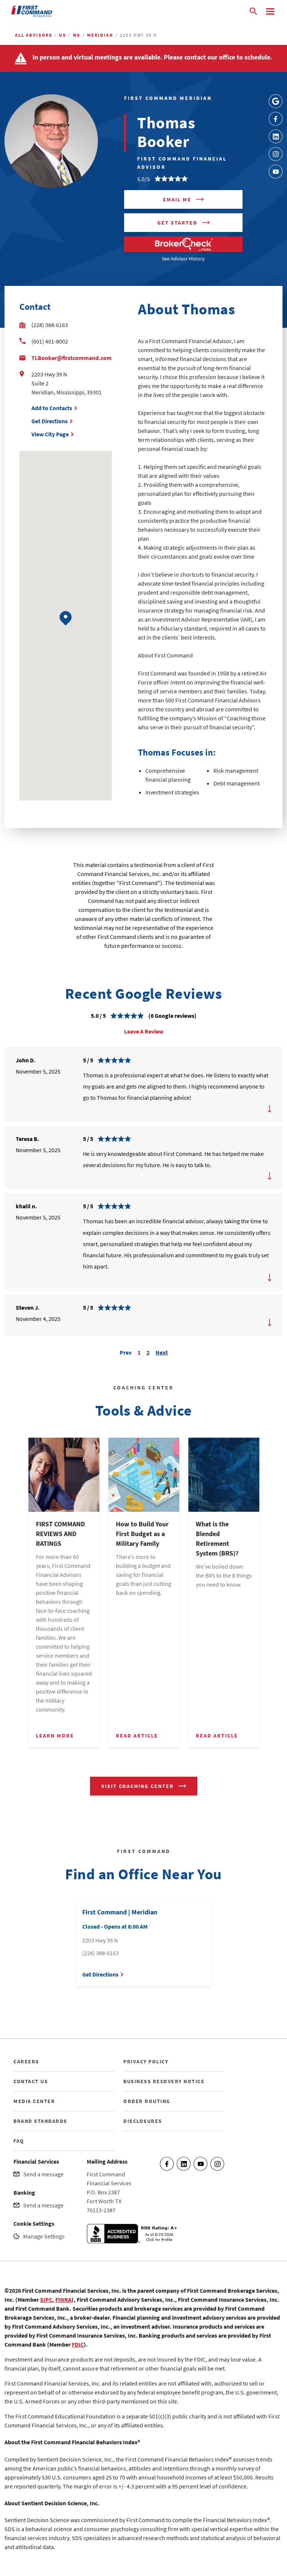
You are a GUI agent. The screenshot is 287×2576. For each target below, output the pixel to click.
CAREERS (26, 2061)
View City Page (50, 434)
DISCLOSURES (143, 2121)
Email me (177, 199)
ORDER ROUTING (147, 2101)
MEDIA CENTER (34, 2101)
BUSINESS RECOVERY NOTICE (164, 2081)
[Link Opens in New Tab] (276, 101)
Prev (126, 1351)
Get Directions (50, 421)
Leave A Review (144, 1031)
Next (162, 1351)
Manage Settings (44, 2236)
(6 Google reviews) (172, 1016)
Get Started (177, 223)
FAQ (19, 2141)
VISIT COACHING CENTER (138, 1786)
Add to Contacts (52, 408)
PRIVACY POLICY (146, 2061)
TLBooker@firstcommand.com (72, 358)
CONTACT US (31, 2081)
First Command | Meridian (120, 1912)
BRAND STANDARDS (40, 2121)
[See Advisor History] (183, 244)
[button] (66, 618)
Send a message (43, 2174)
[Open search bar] (253, 11)
